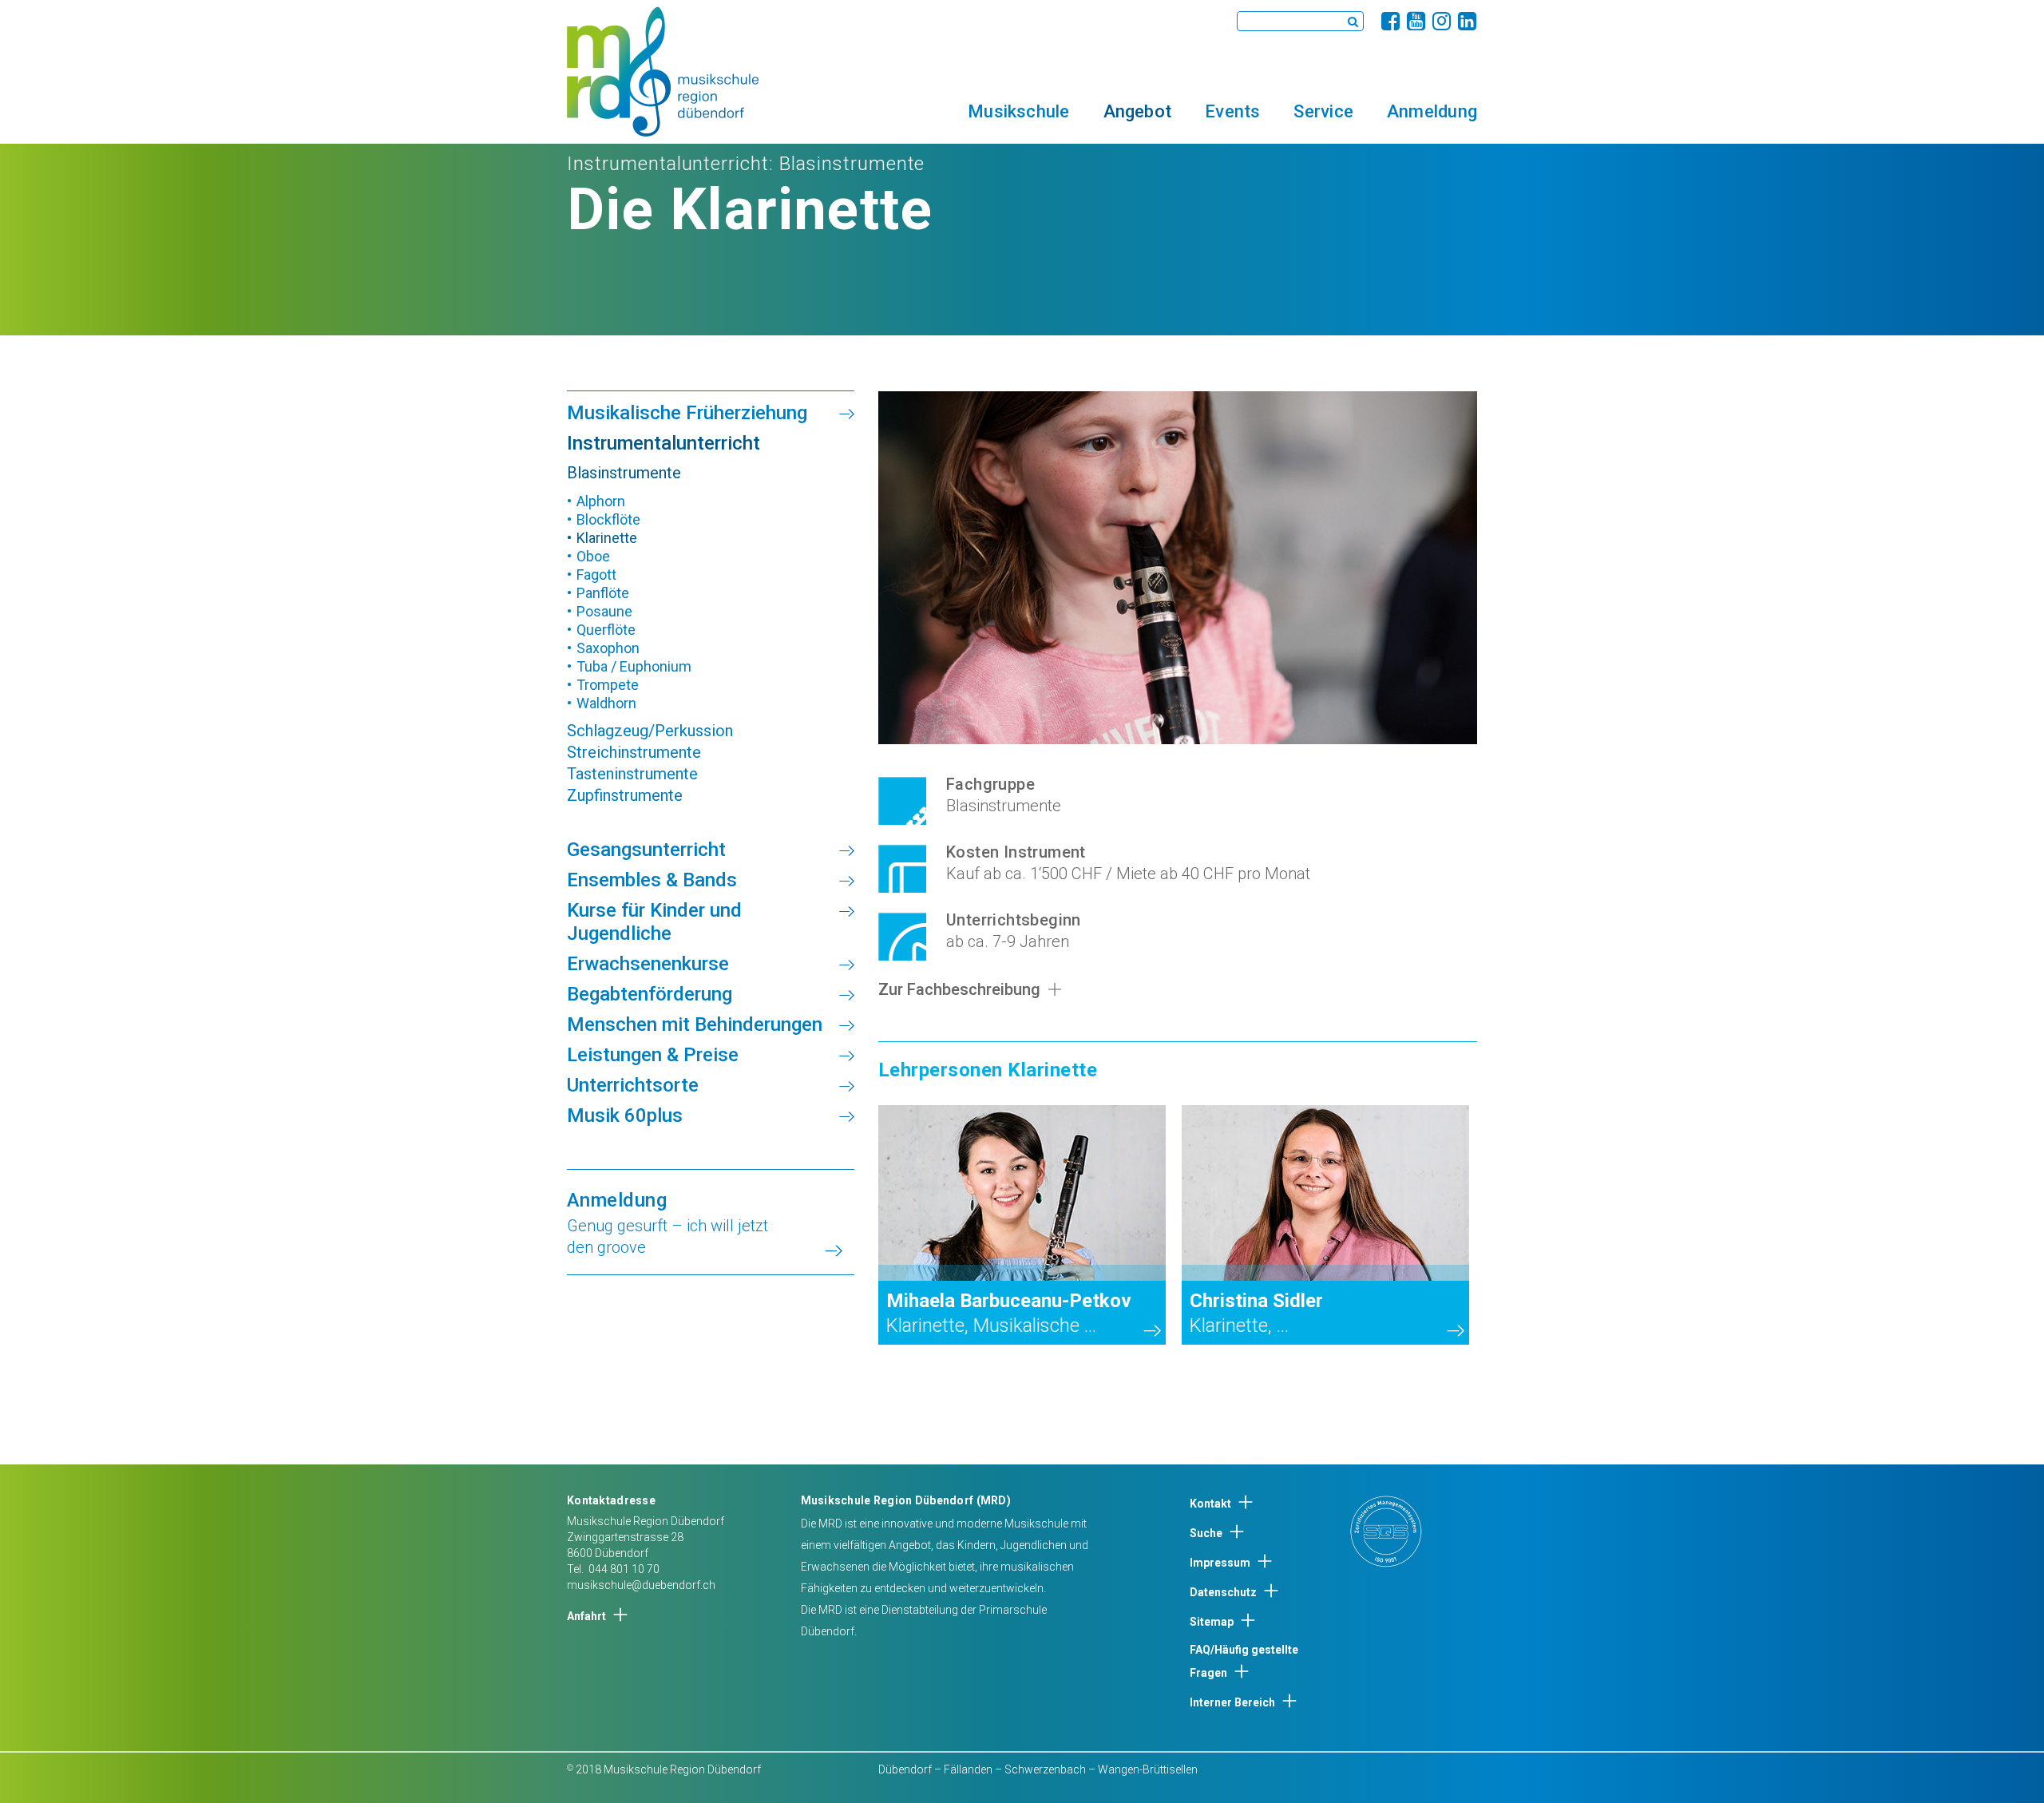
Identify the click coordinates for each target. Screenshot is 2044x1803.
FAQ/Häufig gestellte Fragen (1244, 1661)
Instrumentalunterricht (668, 164)
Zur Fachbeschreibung (959, 989)
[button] (1018, 111)
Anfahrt (586, 1616)
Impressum (1220, 1563)
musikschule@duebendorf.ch (641, 1585)
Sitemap (1212, 1622)
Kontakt (1210, 1504)
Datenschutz (1223, 1592)
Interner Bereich (1232, 1702)
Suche (1206, 1533)
